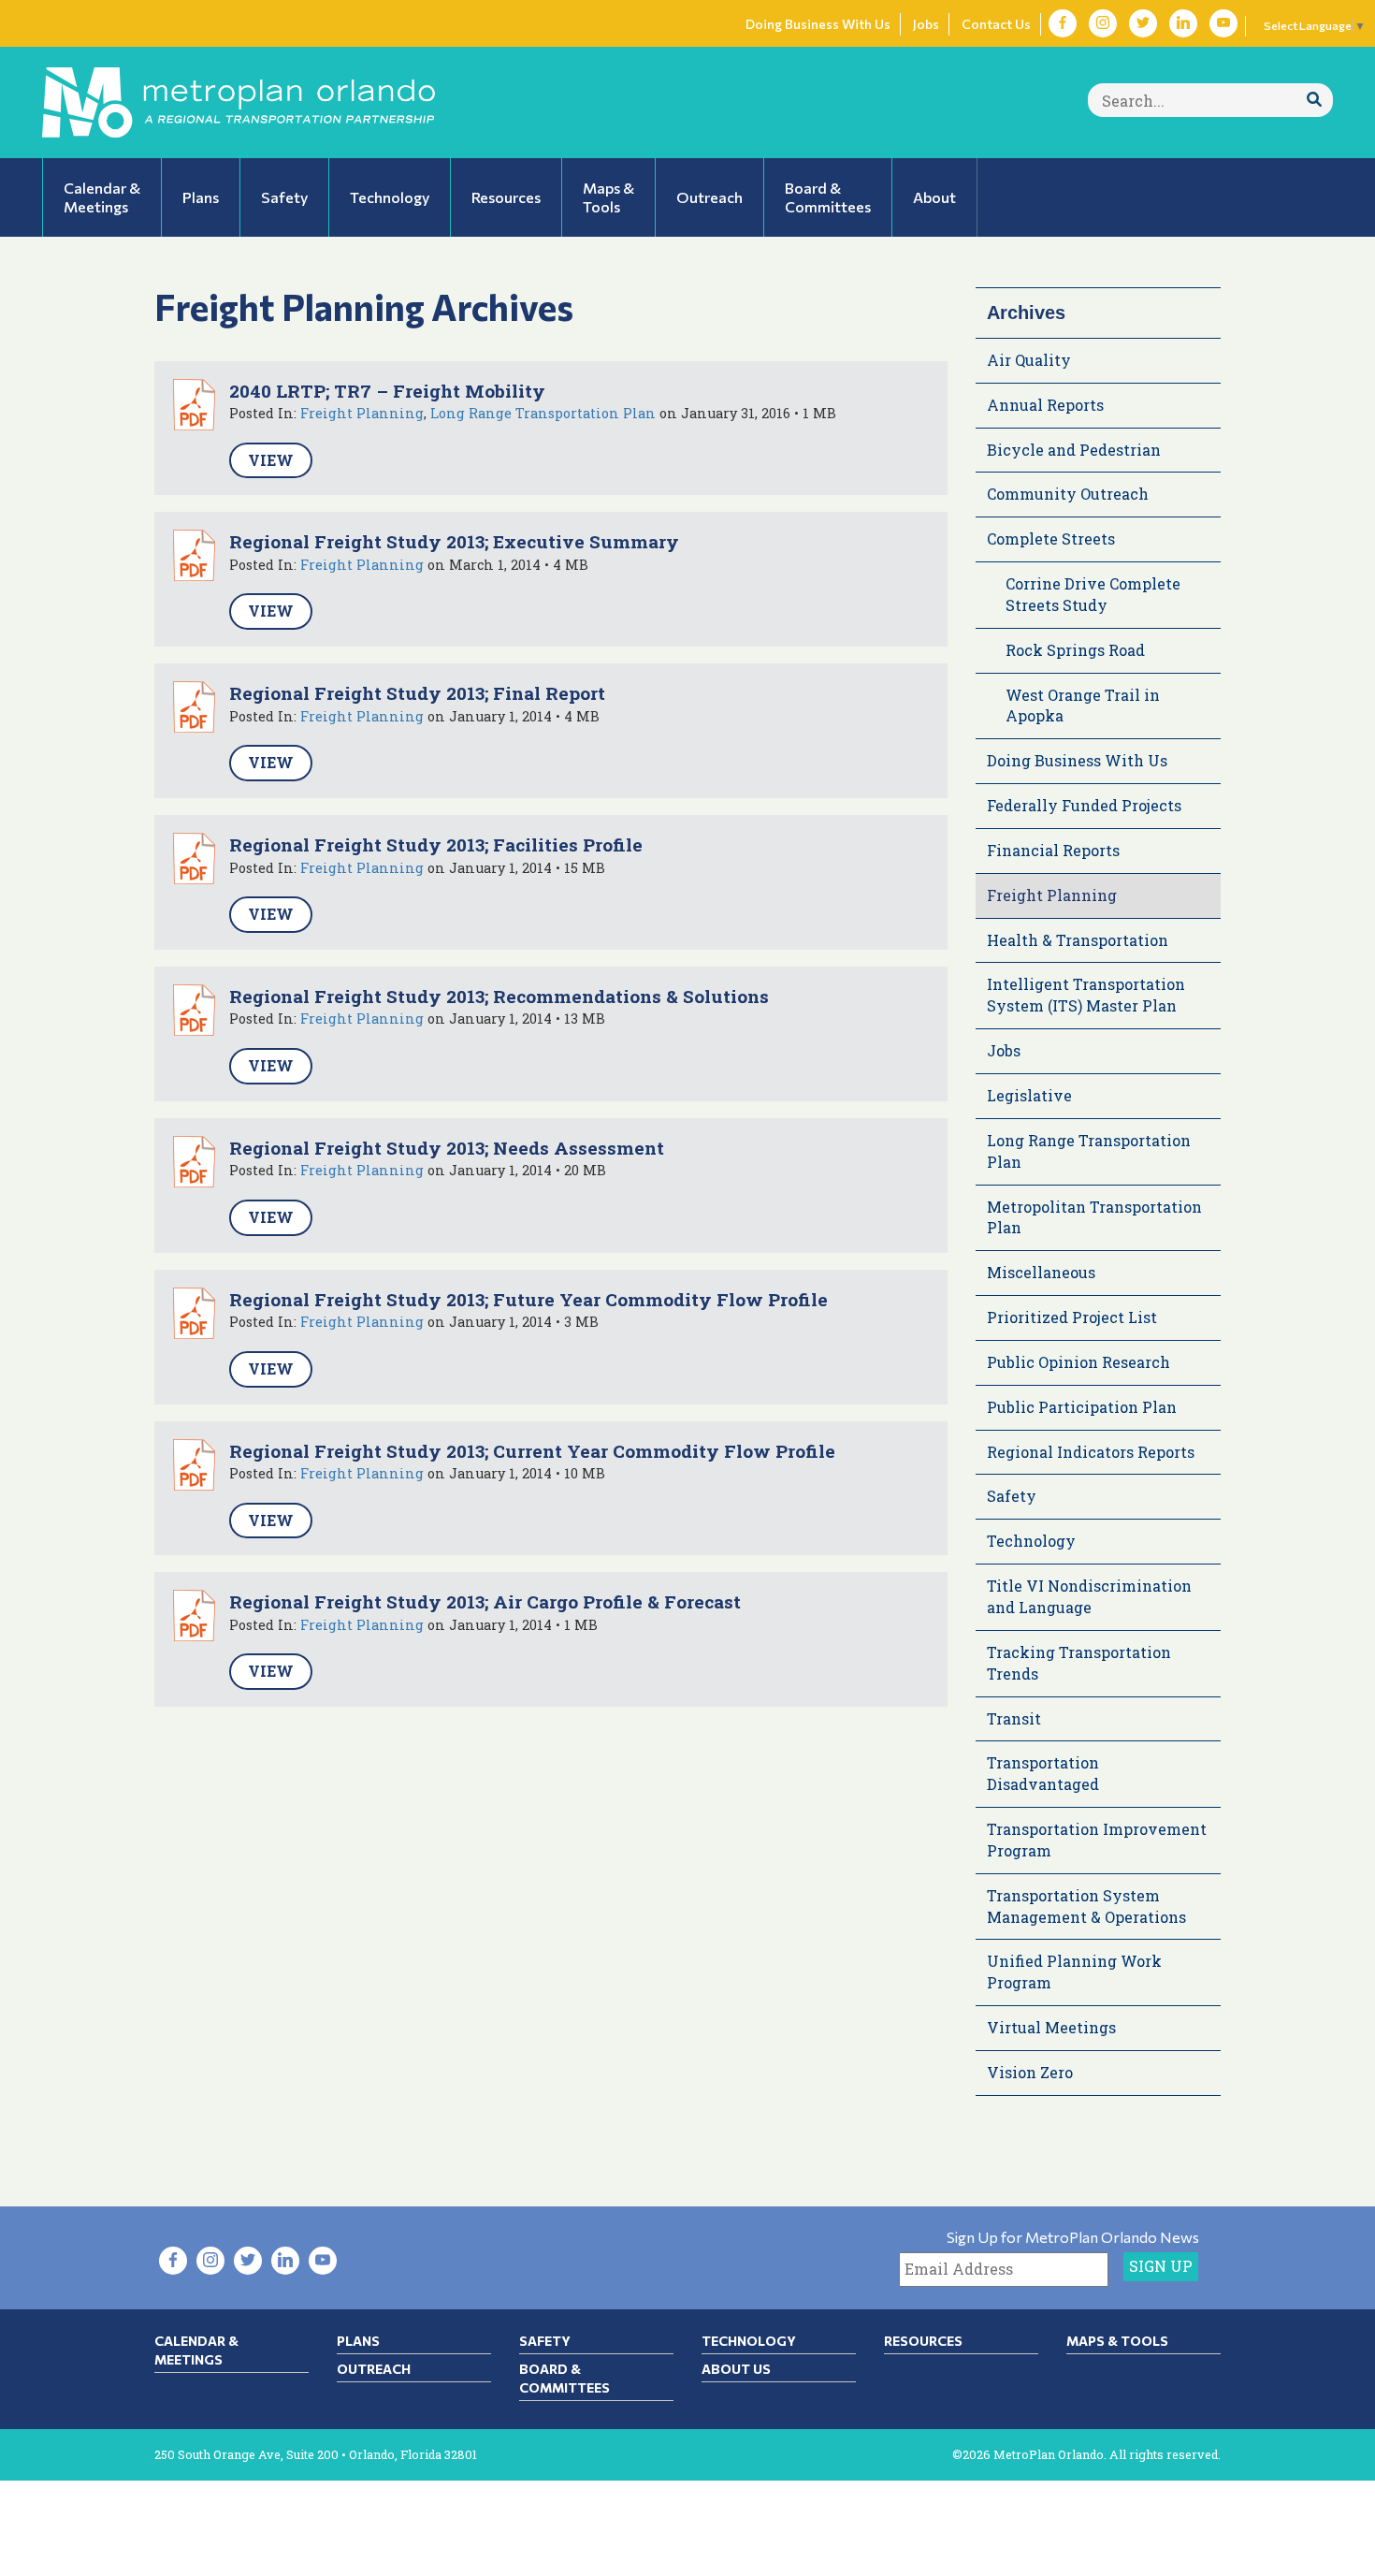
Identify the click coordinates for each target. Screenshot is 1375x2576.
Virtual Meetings (1051, 2027)
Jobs (926, 24)
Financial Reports (1053, 850)
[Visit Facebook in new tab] (1063, 23)
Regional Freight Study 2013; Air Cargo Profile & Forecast (485, 1601)
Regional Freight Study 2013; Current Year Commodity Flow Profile (532, 1451)
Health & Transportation (1078, 940)
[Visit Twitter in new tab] (1143, 23)
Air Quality (1029, 360)
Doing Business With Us (818, 24)
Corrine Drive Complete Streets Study (1093, 594)
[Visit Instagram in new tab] (1103, 23)
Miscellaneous (1041, 1272)
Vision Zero (1030, 2072)
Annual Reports (1045, 405)
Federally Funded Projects (1084, 805)
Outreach (374, 2369)
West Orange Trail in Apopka (1083, 706)
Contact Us (996, 24)
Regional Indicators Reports (1091, 1452)
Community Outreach (1068, 494)
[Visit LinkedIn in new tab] (1183, 23)
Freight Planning (362, 413)
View (271, 460)
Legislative (1029, 1095)
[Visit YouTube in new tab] (1223, 23)
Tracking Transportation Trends (1079, 1663)
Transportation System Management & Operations (1086, 1906)
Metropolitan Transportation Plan (1094, 1217)
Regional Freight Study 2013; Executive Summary (454, 541)
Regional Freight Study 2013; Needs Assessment (447, 1148)
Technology (1031, 1541)
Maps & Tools (1117, 2341)
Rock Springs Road (1075, 650)
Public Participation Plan (1082, 1407)
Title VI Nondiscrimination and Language (1089, 1596)
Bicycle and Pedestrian (1074, 450)
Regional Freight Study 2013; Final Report (417, 693)
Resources (923, 2341)
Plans (358, 2341)
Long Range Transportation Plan (543, 413)
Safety (1012, 1496)
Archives (1026, 313)
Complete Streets (1051, 538)
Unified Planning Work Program (1074, 1972)
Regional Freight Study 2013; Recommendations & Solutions (499, 996)
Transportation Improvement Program (1097, 1840)
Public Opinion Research (1078, 1362)
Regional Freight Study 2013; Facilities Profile (436, 844)
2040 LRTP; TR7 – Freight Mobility (387, 391)
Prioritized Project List (1072, 1317)
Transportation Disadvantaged (1043, 1773)
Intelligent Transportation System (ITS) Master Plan (1086, 995)
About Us (736, 2369)
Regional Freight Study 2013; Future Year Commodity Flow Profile (528, 1299)
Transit (1014, 1718)
